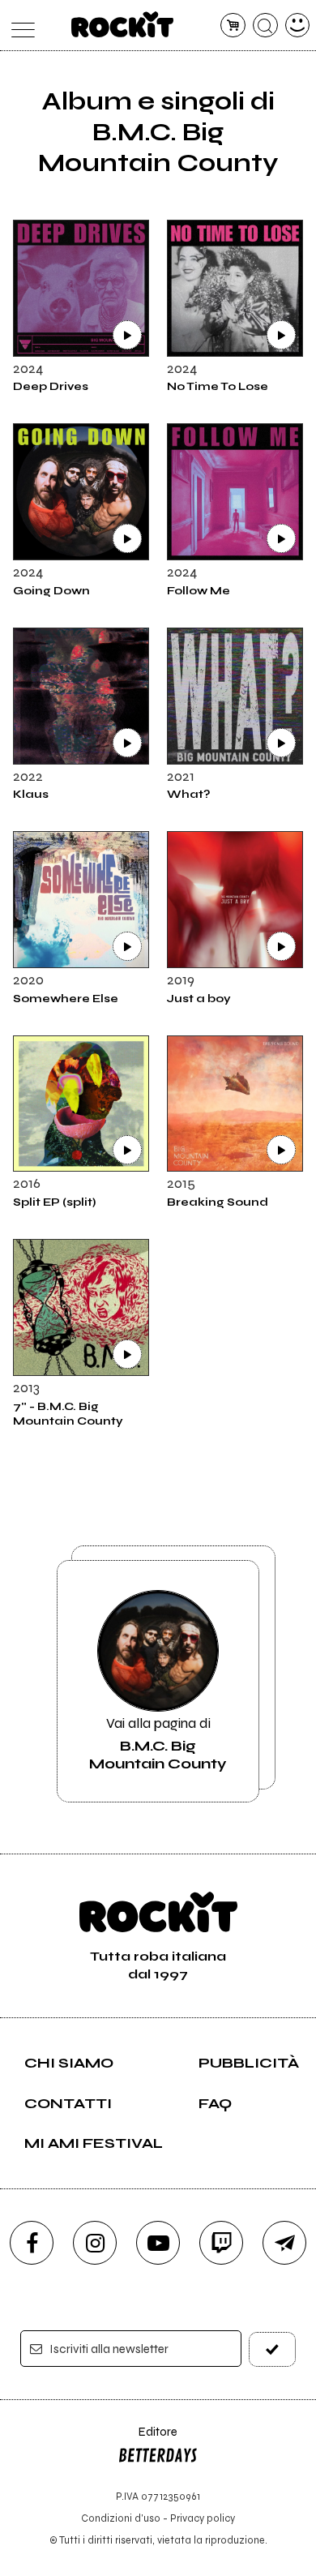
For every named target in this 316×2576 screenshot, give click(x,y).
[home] (123, 24)
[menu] (19, 26)
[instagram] (95, 2243)
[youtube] (158, 2243)
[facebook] (32, 2243)
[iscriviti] (273, 2349)
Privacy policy (203, 2518)
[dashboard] (298, 26)
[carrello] (233, 26)
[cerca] (265, 26)
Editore (147, 2439)
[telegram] (284, 2243)
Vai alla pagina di (158, 1743)
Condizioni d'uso (121, 2518)
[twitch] (221, 2243)
